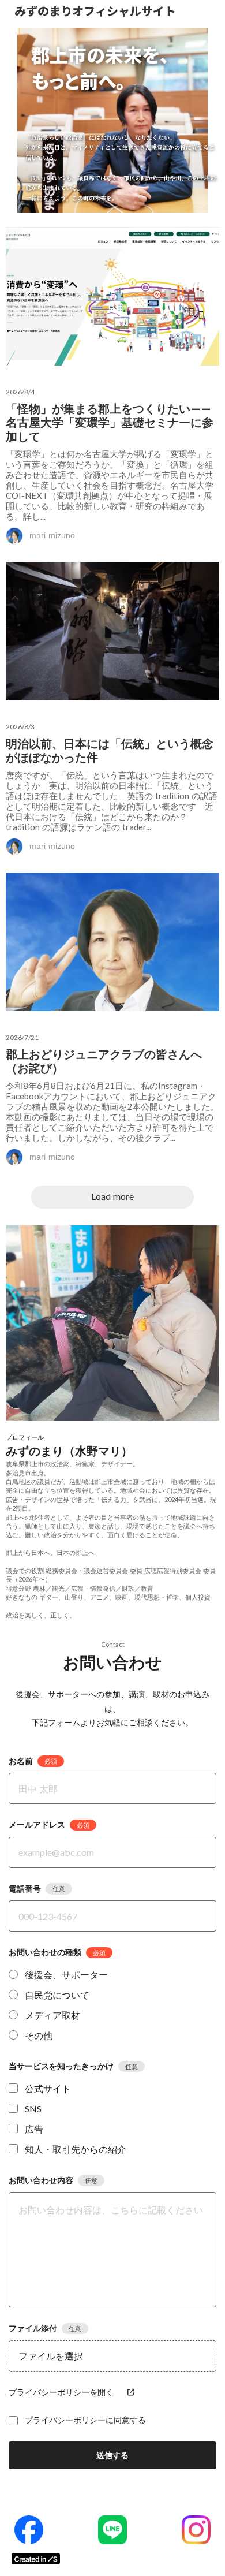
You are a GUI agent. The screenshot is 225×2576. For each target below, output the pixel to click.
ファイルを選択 (51, 2356)
